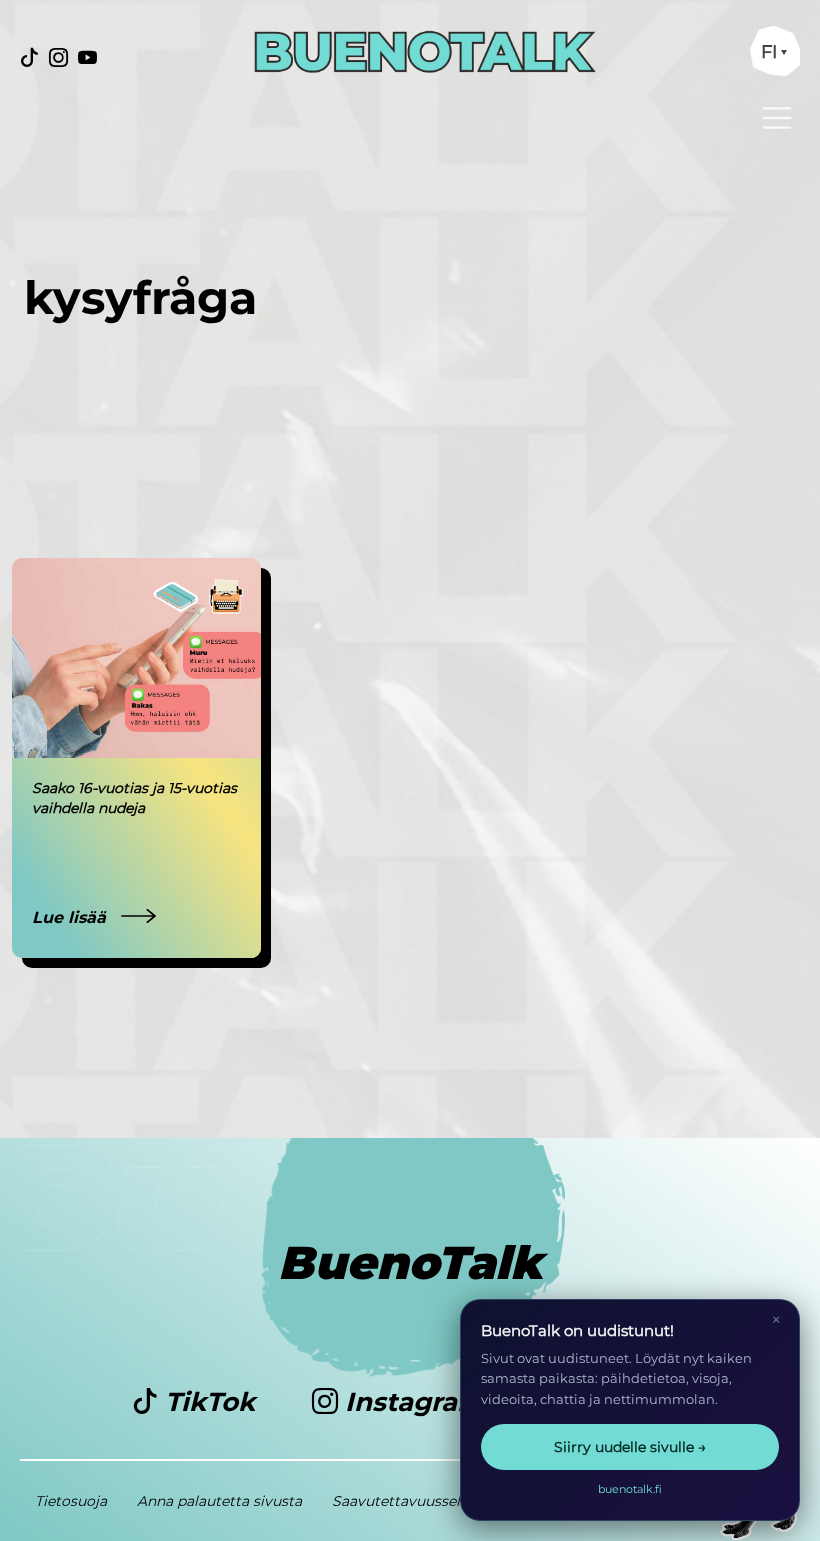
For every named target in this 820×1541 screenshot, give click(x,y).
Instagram (414, 1402)
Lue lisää (71, 917)
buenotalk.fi (630, 1489)
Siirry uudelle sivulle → (630, 1447)
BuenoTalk (410, 1262)
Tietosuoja (71, 1501)
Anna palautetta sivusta (219, 1501)
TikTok (210, 1402)
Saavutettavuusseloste (411, 1501)
